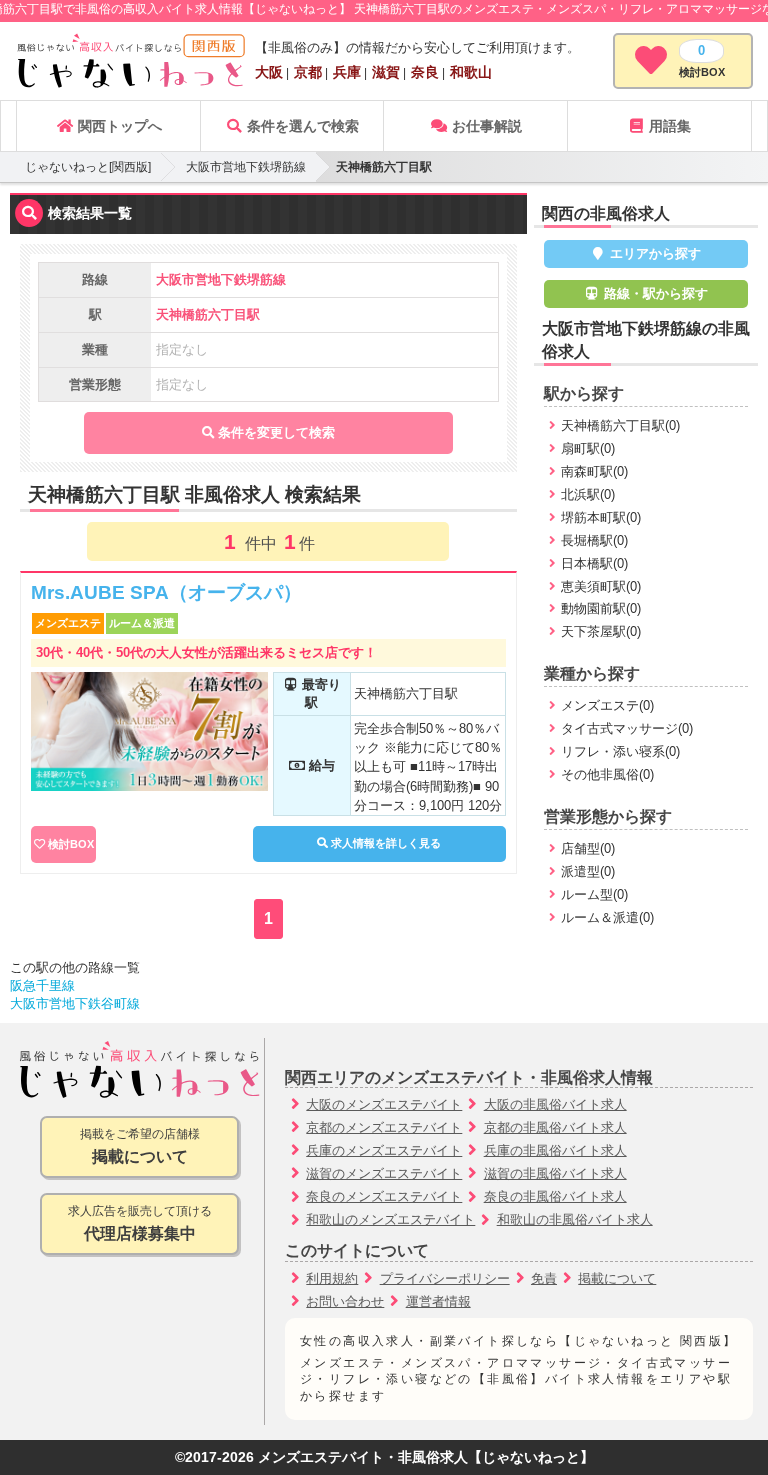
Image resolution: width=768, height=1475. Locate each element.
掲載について (617, 1278)
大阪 (269, 72)
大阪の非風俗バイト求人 (555, 1104)
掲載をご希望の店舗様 (140, 1146)
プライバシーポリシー (445, 1278)
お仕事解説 (485, 126)
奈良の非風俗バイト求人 (555, 1196)
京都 (308, 72)
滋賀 (386, 72)
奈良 (425, 72)
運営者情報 (438, 1301)
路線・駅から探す (654, 293)
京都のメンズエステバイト (384, 1127)
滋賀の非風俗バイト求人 (555, 1173)
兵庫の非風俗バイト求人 (555, 1150)
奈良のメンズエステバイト (384, 1196)
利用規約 (332, 1278)
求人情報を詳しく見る (384, 843)
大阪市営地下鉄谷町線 (75, 1003)
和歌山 (471, 72)
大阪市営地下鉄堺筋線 (246, 167)
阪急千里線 (42, 985)
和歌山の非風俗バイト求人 (575, 1219)
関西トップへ (118, 126)
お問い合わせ (345, 1301)
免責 (544, 1278)
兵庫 (347, 72)
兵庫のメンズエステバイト (384, 1150)
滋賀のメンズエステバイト (384, 1173)
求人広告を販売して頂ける (140, 1223)
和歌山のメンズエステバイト (390, 1219)
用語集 (668, 126)
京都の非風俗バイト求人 (555, 1127)
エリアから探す (653, 253)
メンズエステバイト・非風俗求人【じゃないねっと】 (426, 1457)
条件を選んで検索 (301, 126)
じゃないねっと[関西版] (88, 167)
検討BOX (71, 844)
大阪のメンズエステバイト (384, 1104)
